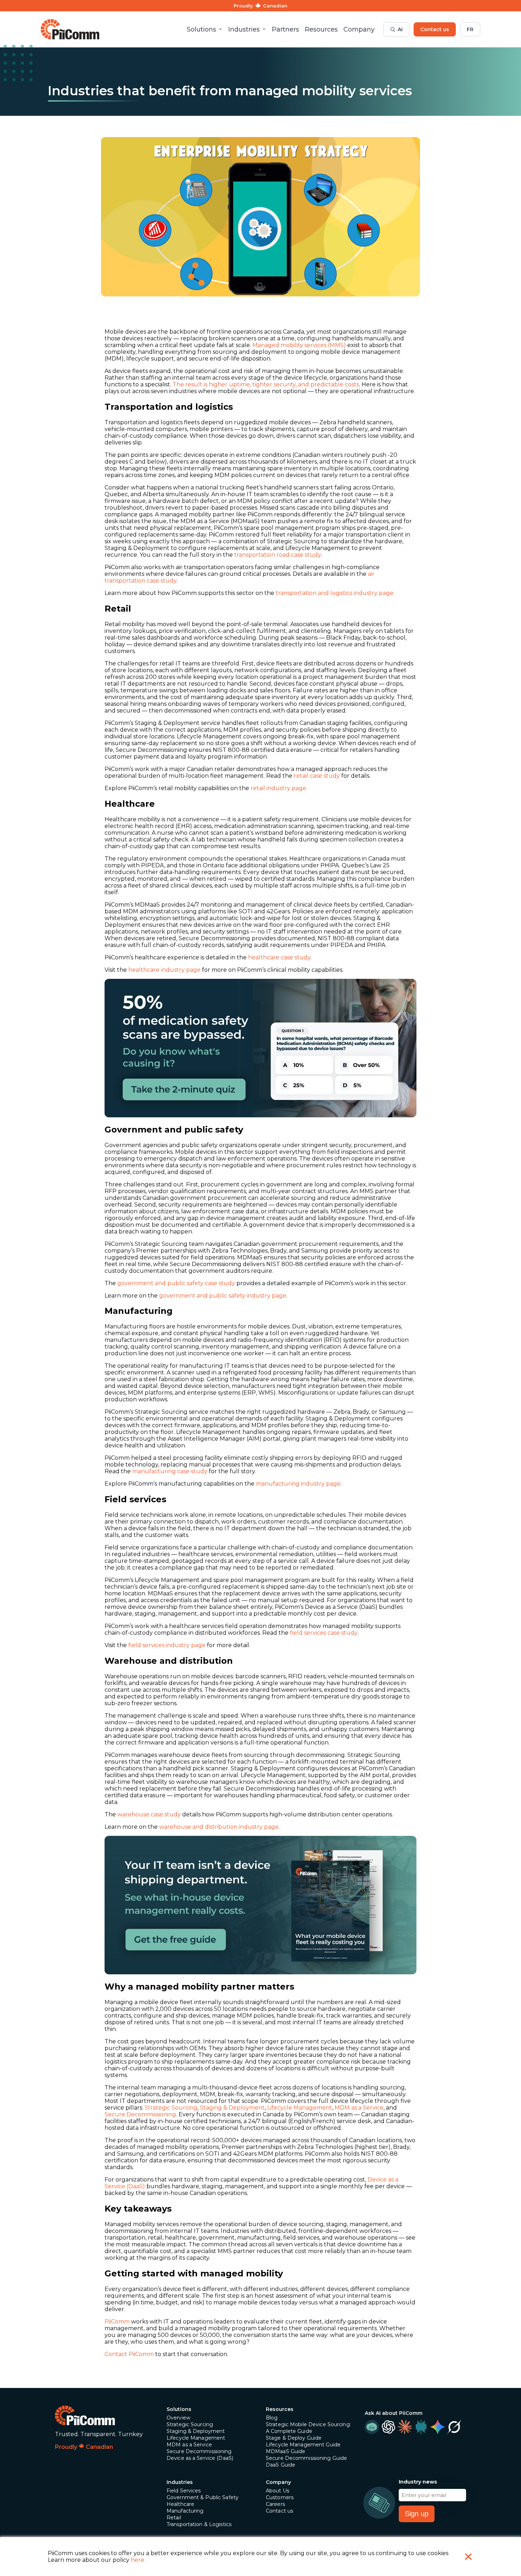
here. (138, 2560)
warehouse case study (149, 1814)
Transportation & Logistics (199, 2524)
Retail (174, 2518)
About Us (278, 2491)
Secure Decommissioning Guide (306, 2458)
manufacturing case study (170, 1471)
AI (400, 29)
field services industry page (167, 1645)
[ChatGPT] (388, 2427)
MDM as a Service (359, 2108)
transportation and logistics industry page (335, 593)
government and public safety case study (176, 1283)
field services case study (324, 1633)
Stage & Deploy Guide (294, 2438)
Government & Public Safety (203, 2497)
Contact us (435, 29)
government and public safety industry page (223, 1296)
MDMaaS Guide (285, 2451)
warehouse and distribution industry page (219, 1827)
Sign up (417, 2514)
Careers (275, 2504)
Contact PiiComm (129, 2354)
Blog (272, 2418)
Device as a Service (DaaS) (200, 2458)
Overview (178, 2418)
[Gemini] (437, 2427)
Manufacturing (185, 2511)
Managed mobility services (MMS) (299, 345)
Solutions (179, 2409)
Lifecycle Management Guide (303, 2445)
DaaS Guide (281, 2465)
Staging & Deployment (232, 2108)
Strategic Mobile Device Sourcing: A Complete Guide (308, 2428)
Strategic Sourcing (171, 2108)
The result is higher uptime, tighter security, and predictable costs (266, 384)
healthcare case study (279, 957)
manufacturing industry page (298, 1484)
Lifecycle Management (300, 2108)
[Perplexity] (421, 2427)
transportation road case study (278, 555)
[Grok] (454, 2427)
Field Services (184, 2491)
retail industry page (278, 788)
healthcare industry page (164, 970)
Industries (180, 2482)
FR (470, 29)
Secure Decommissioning (140, 2114)
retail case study (317, 776)
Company (278, 2482)
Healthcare (180, 2504)
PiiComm (117, 2322)
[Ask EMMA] (372, 2427)
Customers (280, 2497)
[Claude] (405, 2427)
